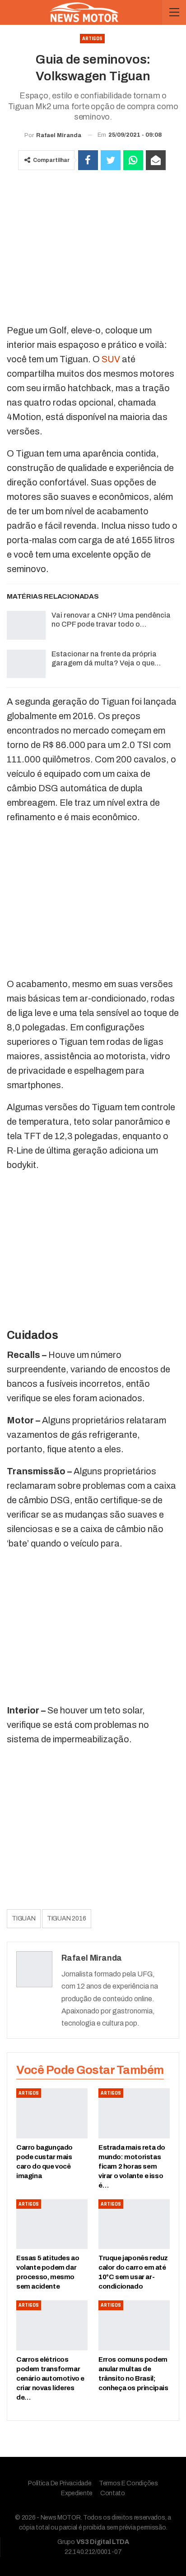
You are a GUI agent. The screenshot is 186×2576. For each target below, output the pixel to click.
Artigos (92, 39)
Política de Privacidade (60, 2483)
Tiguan (24, 1918)
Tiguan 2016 (67, 1918)
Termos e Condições (128, 2483)
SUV (111, 359)
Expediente (77, 2493)
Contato (113, 2493)
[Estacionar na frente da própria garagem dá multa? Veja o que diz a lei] (26, 664)
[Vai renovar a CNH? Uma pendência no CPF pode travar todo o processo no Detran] (26, 625)
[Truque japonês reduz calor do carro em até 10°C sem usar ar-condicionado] (134, 2224)
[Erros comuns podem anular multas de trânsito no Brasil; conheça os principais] (134, 2325)
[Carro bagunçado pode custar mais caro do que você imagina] (52, 2113)
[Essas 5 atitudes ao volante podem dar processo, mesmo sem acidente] (52, 2224)
